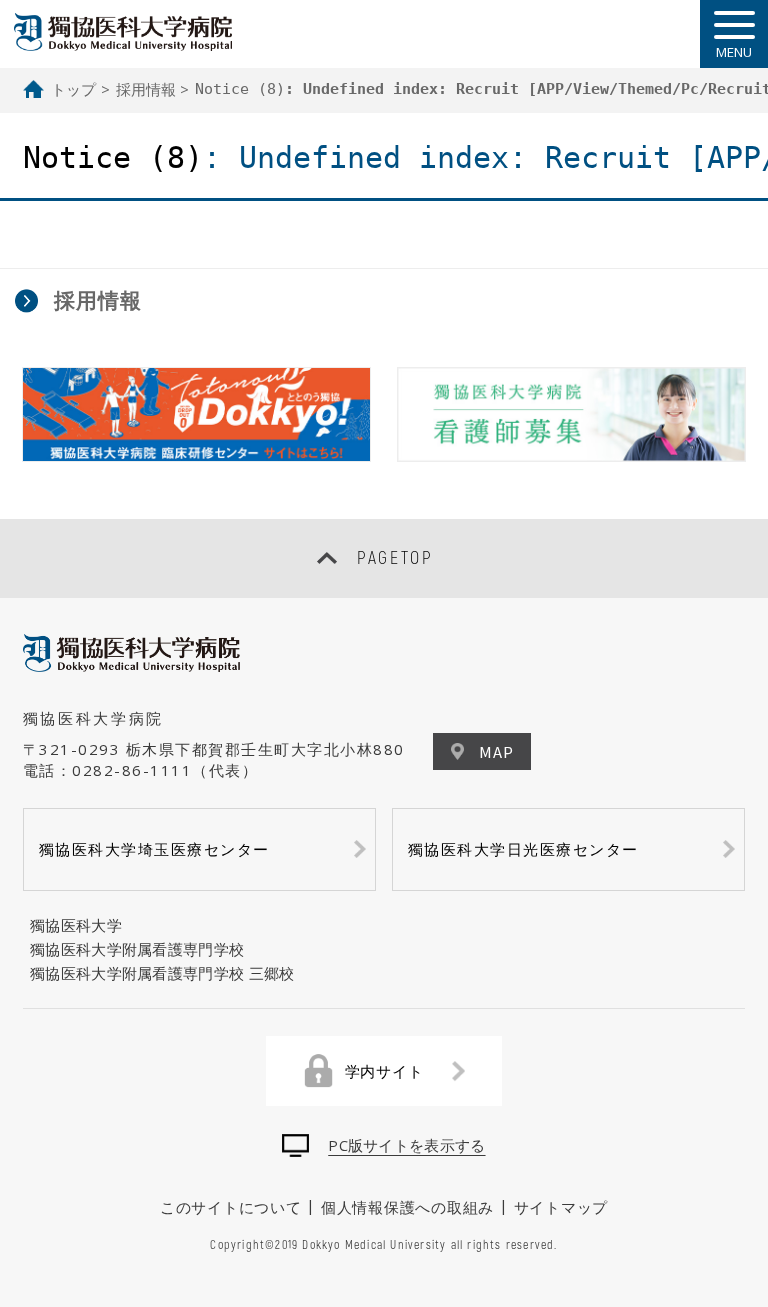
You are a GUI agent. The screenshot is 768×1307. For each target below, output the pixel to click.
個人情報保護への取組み (407, 1207)
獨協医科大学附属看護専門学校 (137, 949)
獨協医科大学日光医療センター (523, 849)
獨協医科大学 (76, 925)
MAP (496, 751)
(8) (240, 89)
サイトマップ (561, 1207)
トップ (73, 89)
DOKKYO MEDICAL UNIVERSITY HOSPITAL (123, 32)
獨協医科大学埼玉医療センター (154, 849)
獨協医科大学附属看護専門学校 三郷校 (162, 973)
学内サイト (384, 1071)
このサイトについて (231, 1207)
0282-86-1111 (132, 770)
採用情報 (146, 89)
